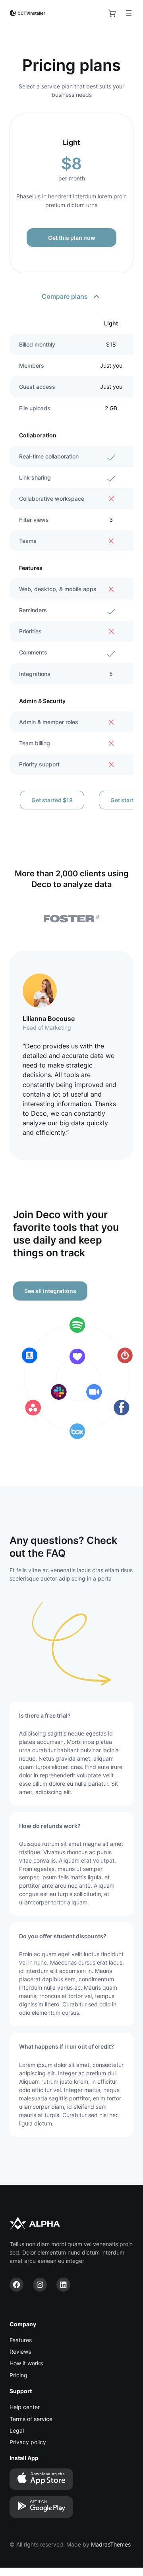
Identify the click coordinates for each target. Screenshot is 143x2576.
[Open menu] (129, 13)
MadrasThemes (111, 2544)
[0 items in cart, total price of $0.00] (112, 13)
